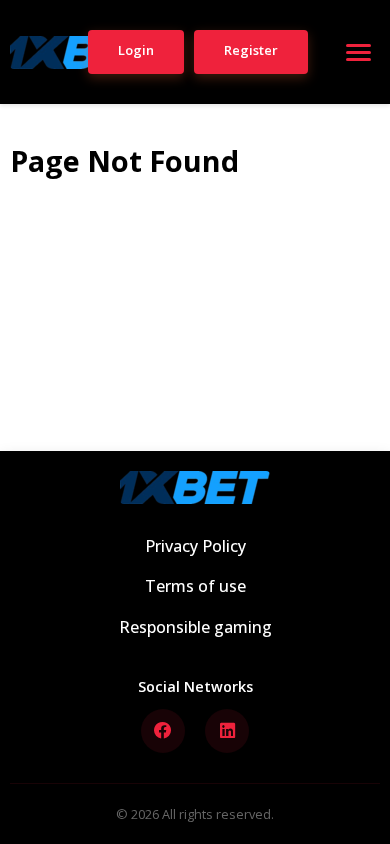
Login (136, 50)
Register (251, 50)
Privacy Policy (195, 546)
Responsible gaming (195, 627)
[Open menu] (358, 52)
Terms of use (195, 586)
